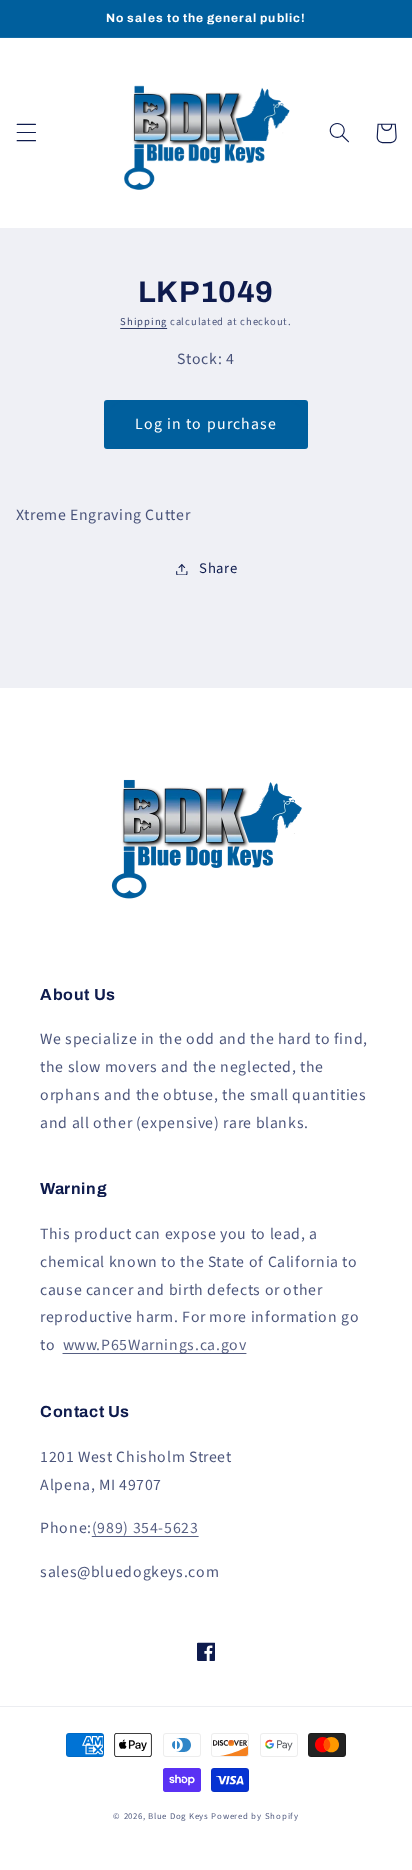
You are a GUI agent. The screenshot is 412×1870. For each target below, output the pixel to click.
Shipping (143, 321)
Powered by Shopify (254, 1816)
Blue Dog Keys (178, 1816)
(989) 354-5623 (145, 1528)
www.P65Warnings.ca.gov (155, 1345)
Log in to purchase (206, 424)
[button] (26, 133)
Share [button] (218, 568)
